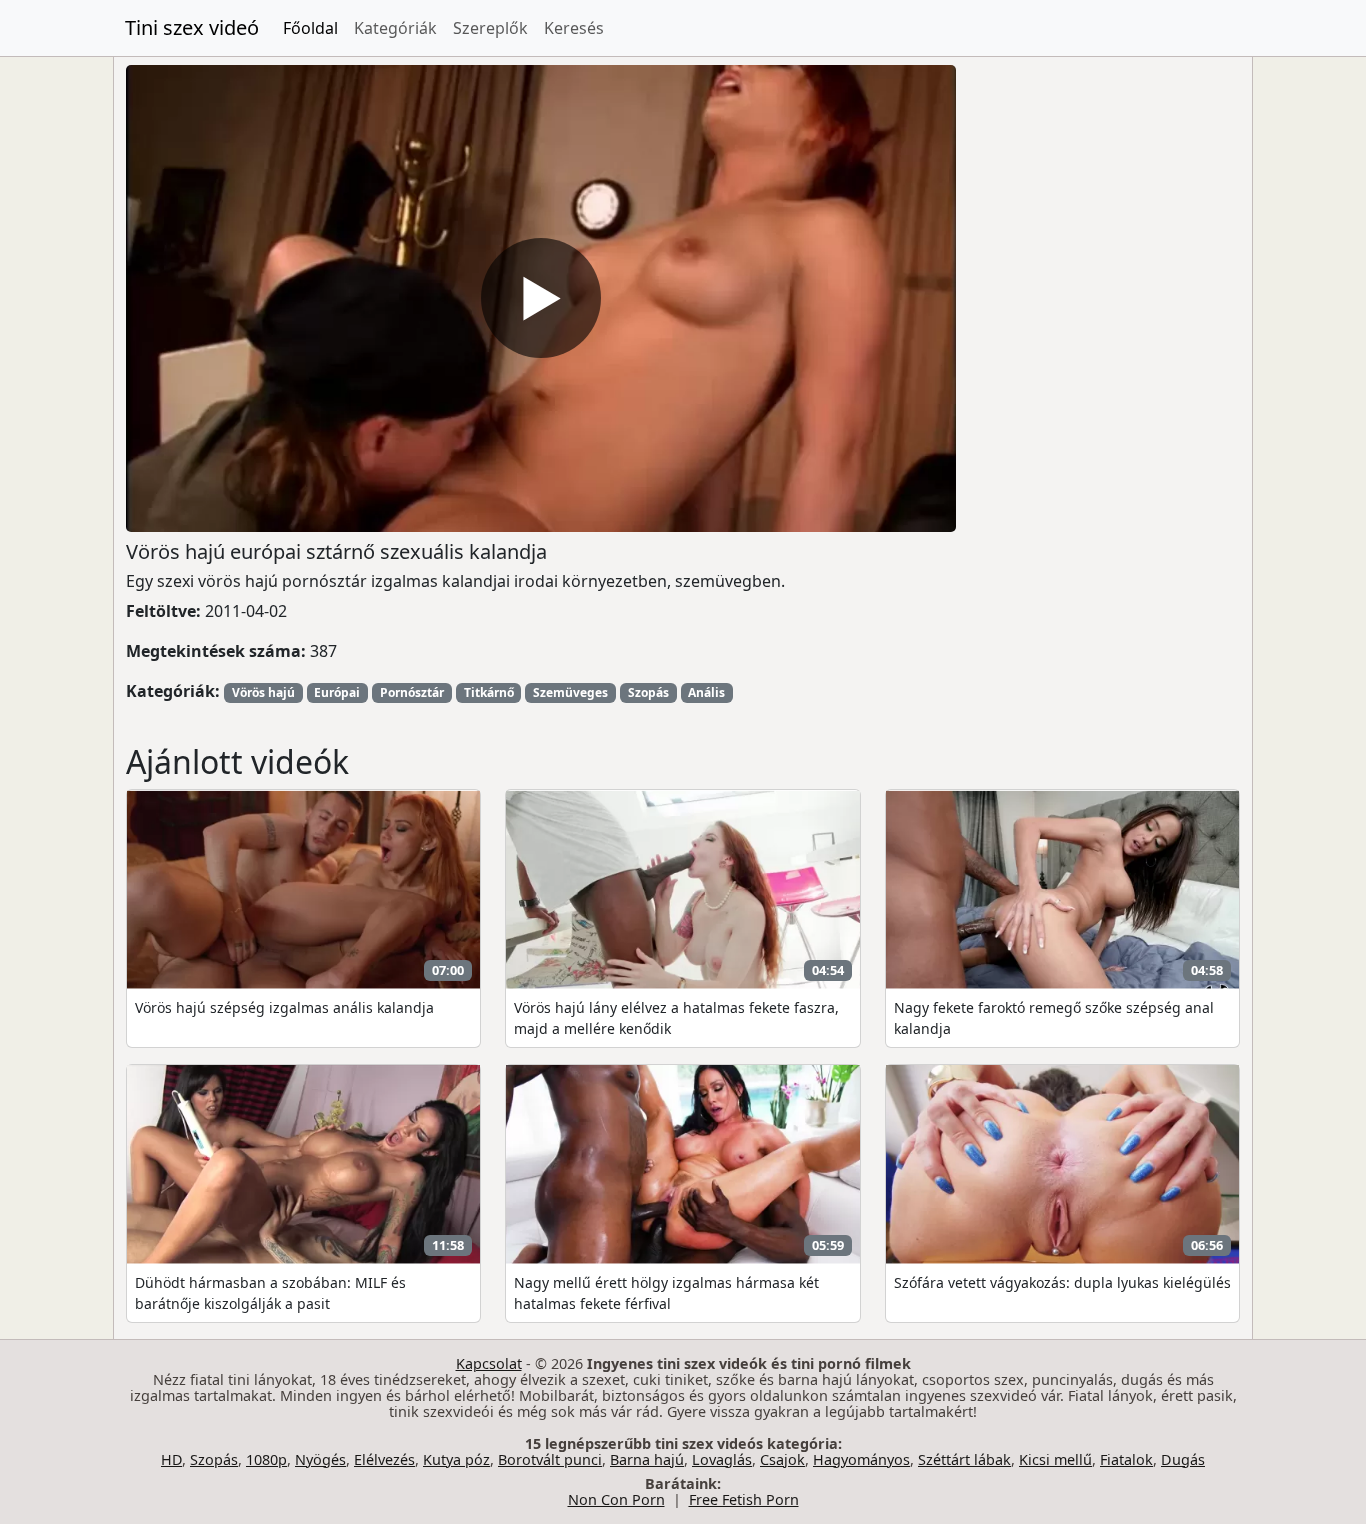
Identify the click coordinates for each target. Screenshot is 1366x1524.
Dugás (1183, 1459)
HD (171, 1459)
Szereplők (490, 28)
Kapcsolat (489, 1363)
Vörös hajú (263, 692)
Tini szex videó (192, 27)
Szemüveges (570, 692)
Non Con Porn (616, 1499)
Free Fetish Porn (744, 1499)
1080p (266, 1459)
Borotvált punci (550, 1459)
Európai (337, 692)
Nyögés (320, 1459)
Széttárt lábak (964, 1459)
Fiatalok (1126, 1459)
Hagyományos (861, 1459)
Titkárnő (489, 692)
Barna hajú (647, 1459)
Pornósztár (412, 692)
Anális (706, 692)
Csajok (782, 1459)
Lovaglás (722, 1459)
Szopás (648, 692)
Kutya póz (456, 1459)
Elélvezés (384, 1459)
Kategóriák (395, 28)
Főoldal (310, 28)
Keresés (574, 28)
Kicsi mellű (1055, 1459)
